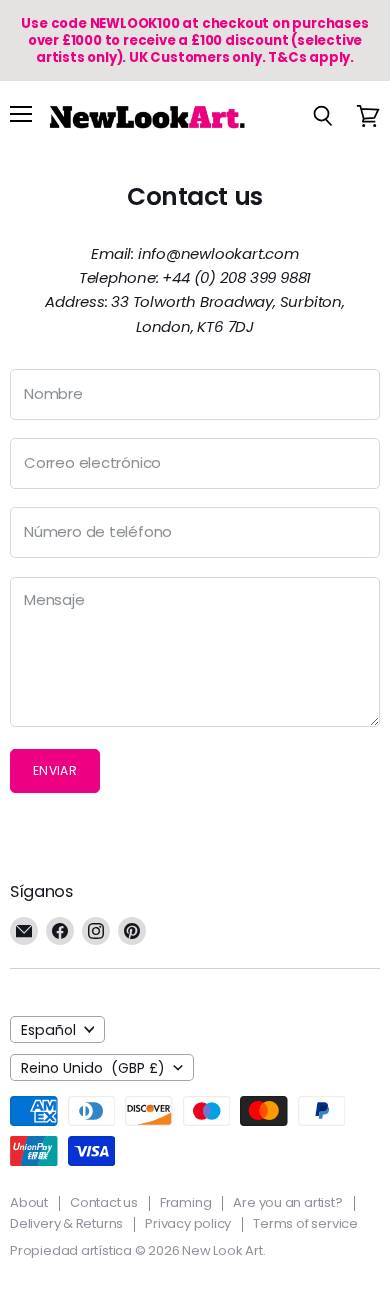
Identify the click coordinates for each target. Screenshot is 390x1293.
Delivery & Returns (66, 1223)
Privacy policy (188, 1223)
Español (48, 1030)
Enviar (55, 770)
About (29, 1202)
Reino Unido (93, 1068)
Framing (186, 1202)
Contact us (104, 1202)
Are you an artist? (287, 1202)
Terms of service (305, 1223)
